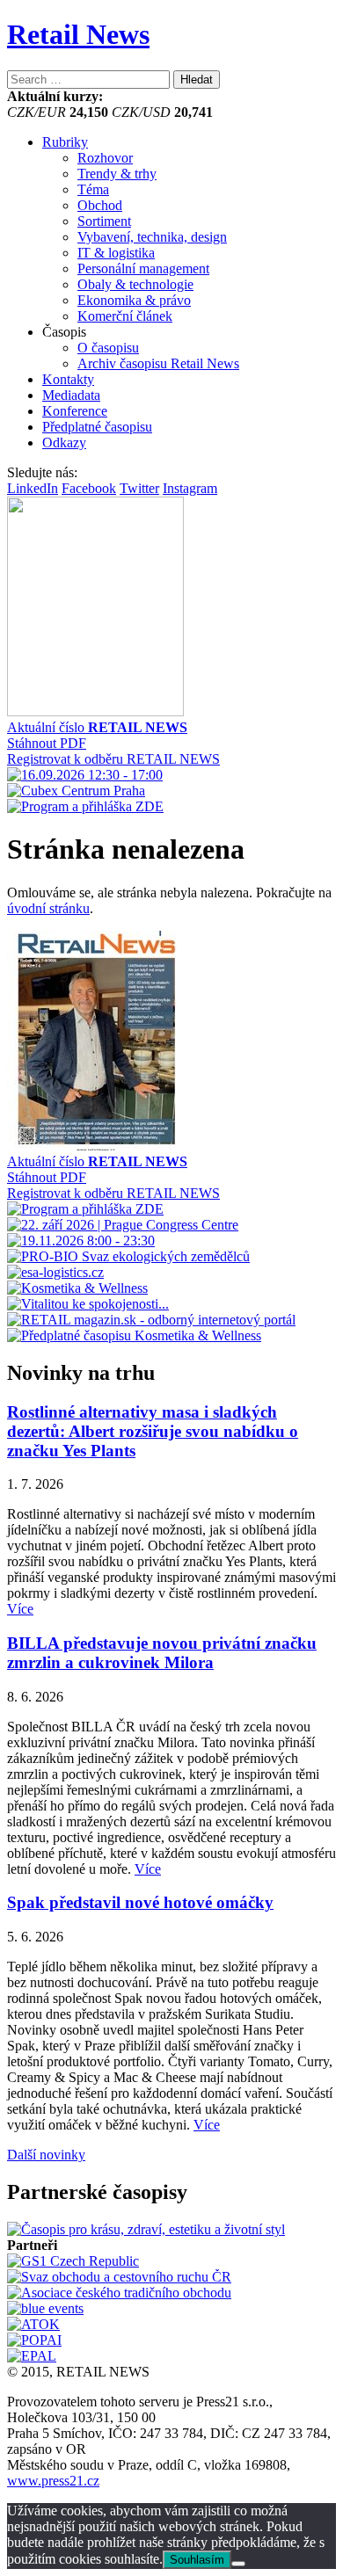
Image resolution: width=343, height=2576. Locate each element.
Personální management (143, 268)
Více (20, 1609)
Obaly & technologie (135, 284)
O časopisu (108, 348)
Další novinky (46, 2155)
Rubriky (65, 142)
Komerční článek (125, 316)
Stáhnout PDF (47, 743)
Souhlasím (197, 2560)
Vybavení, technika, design (152, 237)
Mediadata (71, 395)
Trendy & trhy (117, 174)
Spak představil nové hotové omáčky (140, 1902)
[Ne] (238, 2564)
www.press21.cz (53, 2481)
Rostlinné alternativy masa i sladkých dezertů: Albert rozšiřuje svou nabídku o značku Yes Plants (153, 1431)
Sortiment (104, 221)
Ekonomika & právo (134, 300)
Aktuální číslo (97, 727)
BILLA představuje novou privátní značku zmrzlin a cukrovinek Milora (162, 1653)
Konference (75, 411)
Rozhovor (105, 158)
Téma (93, 189)
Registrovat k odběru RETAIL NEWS (113, 759)
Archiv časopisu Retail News (158, 363)
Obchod (100, 205)
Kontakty (68, 379)
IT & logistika (116, 253)
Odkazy (64, 443)
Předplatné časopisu (97, 427)
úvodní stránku (48, 908)
